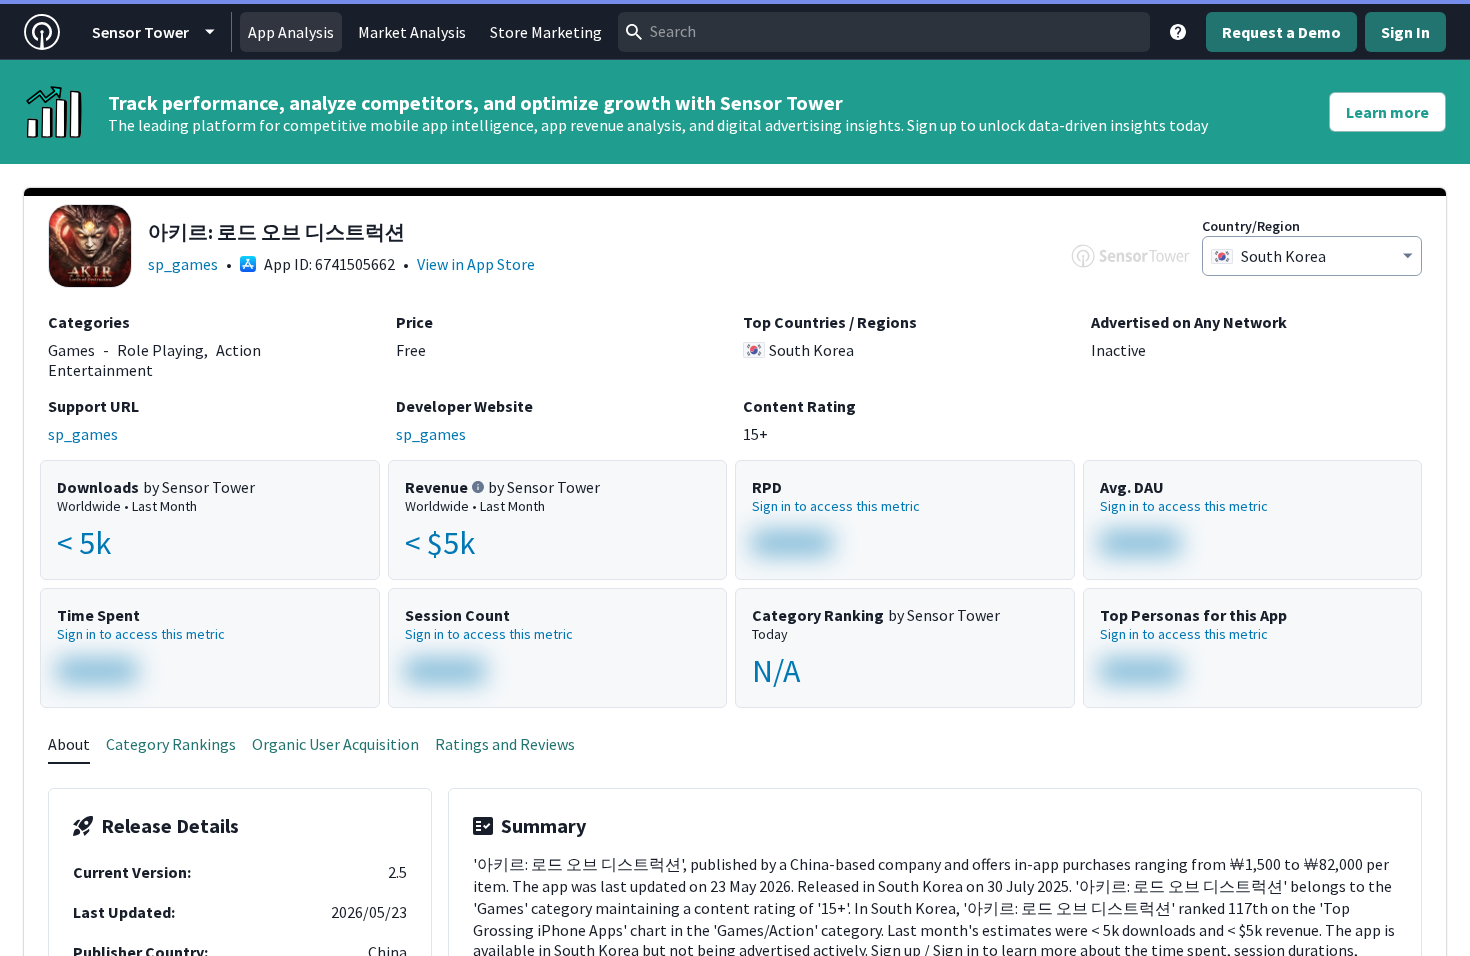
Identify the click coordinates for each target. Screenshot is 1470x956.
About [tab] (69, 744)
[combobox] (884, 32)
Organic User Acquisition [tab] (335, 744)
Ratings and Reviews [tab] (505, 744)
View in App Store (476, 264)
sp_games (183, 264)
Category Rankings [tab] (171, 744)
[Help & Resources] (1178, 32)
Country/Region (1251, 226)
